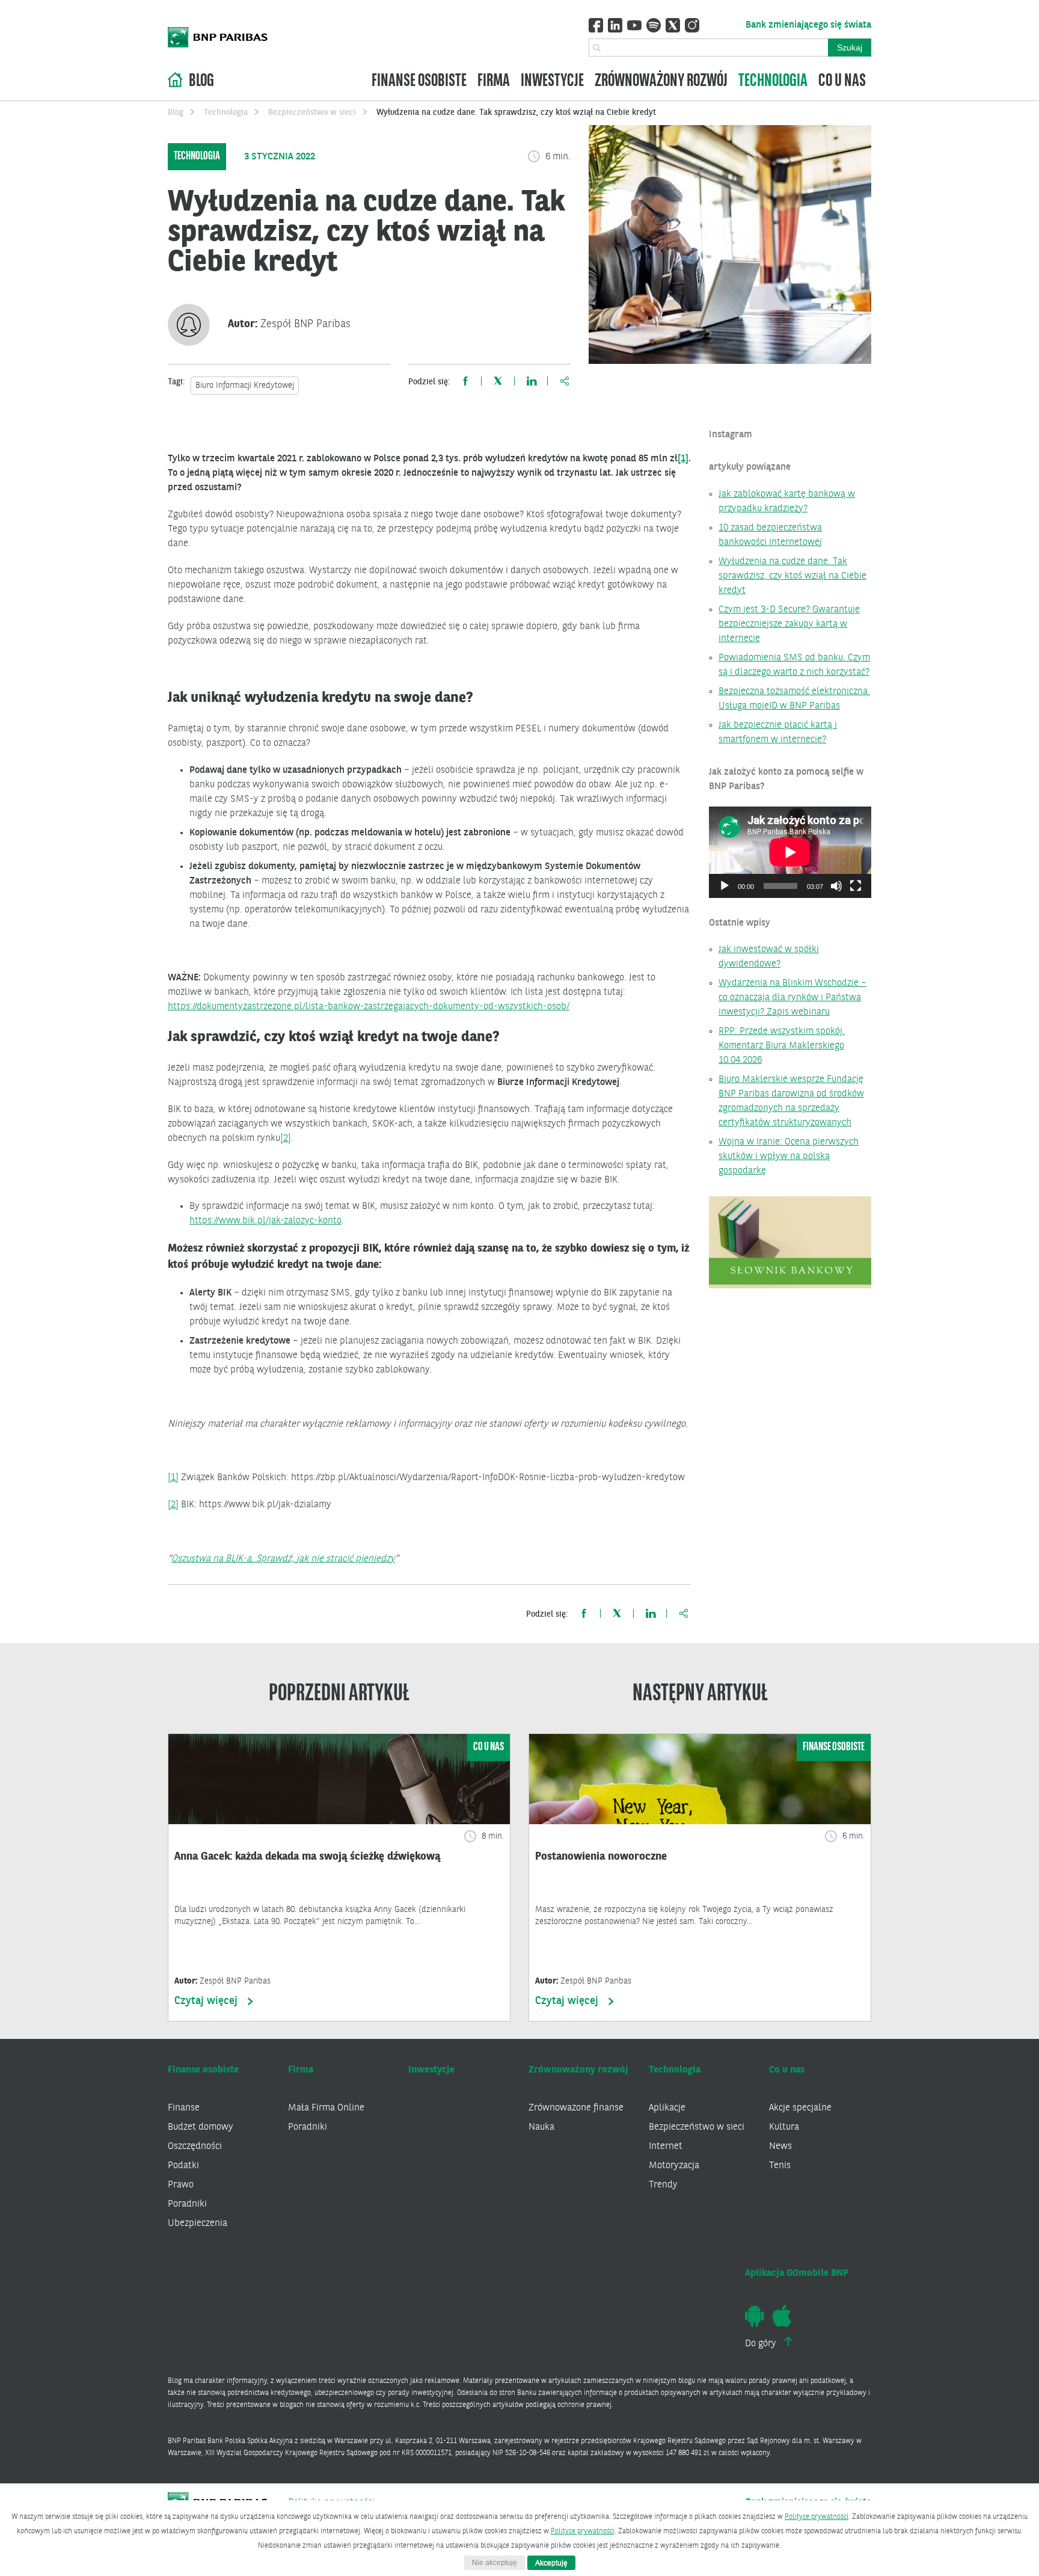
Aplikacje (667, 2108)
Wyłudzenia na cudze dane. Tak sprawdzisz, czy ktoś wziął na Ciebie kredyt (792, 576)
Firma (494, 81)
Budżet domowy (201, 2127)
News (780, 2147)
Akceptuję (551, 2563)
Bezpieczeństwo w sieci (312, 112)
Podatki (183, 2166)
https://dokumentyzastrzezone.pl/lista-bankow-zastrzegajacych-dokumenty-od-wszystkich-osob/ (369, 1007)
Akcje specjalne (800, 2108)
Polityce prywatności (817, 2517)
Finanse (184, 2108)
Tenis (780, 2166)
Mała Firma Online (326, 2108)
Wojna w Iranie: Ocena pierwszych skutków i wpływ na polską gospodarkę (789, 1157)
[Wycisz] (836, 886)
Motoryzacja (674, 2166)
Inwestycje (552, 81)
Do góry (762, 2344)
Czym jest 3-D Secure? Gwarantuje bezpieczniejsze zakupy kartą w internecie (789, 624)
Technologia (773, 81)
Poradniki (187, 2204)
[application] (790, 852)
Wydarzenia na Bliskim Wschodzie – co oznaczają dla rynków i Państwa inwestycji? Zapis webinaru (792, 998)
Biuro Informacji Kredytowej (245, 386)
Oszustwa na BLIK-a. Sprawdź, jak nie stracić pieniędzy (283, 1559)
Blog (201, 81)
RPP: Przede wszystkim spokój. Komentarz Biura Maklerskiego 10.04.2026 (782, 1046)
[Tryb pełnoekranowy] (856, 886)
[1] (683, 459)
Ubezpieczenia (198, 2224)
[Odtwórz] (725, 886)
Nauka (541, 2127)
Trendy (663, 2185)
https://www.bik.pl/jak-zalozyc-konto (265, 1221)
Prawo (181, 2185)
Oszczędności (195, 2147)
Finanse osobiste (419, 81)
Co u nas (842, 81)
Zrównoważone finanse (576, 2108)
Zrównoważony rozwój (661, 81)
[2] (286, 1139)
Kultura (784, 2127)
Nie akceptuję (495, 2563)
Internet (666, 2147)
